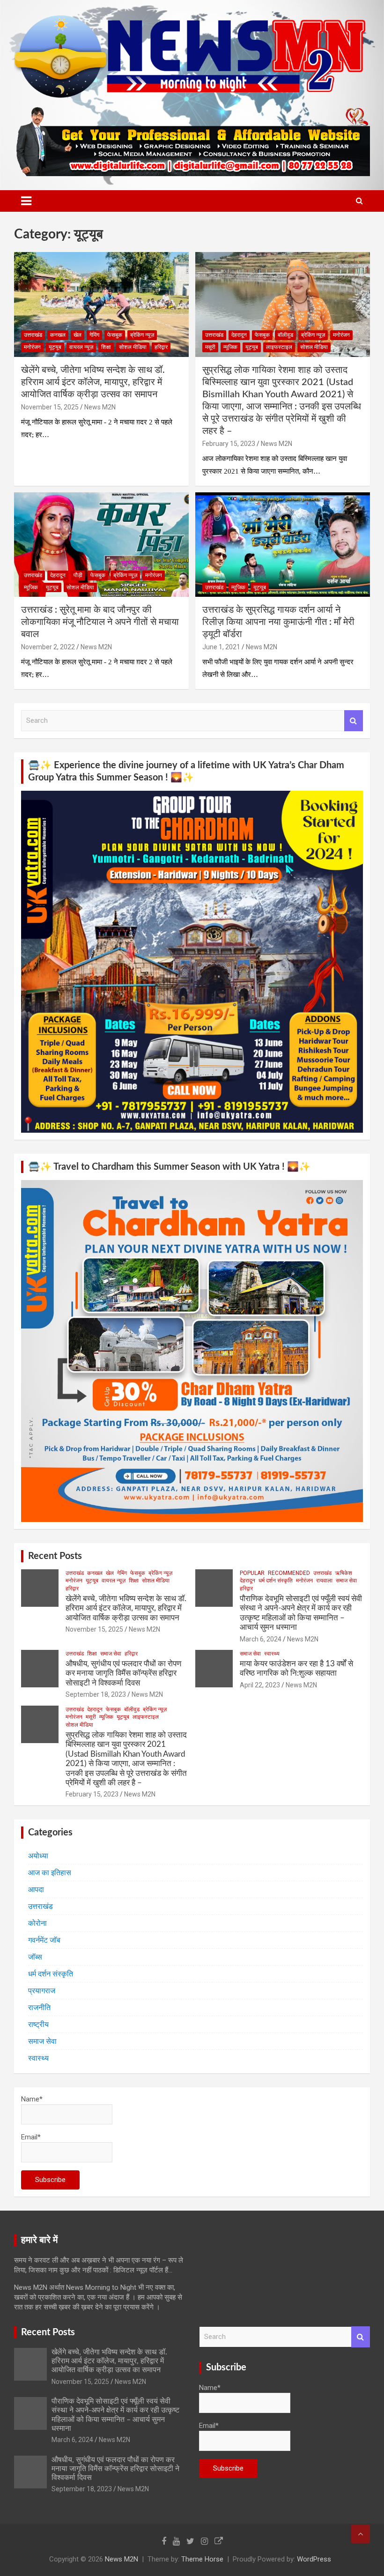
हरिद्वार (161, 347)
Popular (252, 1573)
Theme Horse (202, 2559)
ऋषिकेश (343, 1573)
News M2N (100, 407)
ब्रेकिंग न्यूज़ (142, 335)
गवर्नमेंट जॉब (44, 1940)
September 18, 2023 (96, 1694)
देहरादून (239, 335)
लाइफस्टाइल (279, 347)
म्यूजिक (230, 347)
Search (354, 721)
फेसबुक (115, 335)
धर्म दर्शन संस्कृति (276, 1581)
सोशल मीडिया (133, 347)
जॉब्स (35, 1957)
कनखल (58, 335)
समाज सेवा (346, 1581)
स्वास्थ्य (272, 1654)
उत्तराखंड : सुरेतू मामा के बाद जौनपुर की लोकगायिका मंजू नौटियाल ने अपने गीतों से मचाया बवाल (100, 622)
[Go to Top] (361, 2534)
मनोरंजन (32, 347)
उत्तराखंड (33, 335)
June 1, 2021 (221, 647)
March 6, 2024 (261, 1639)
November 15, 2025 (50, 407)
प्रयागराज (42, 1991)
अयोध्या (38, 1856)
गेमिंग (94, 335)
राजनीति (39, 2008)
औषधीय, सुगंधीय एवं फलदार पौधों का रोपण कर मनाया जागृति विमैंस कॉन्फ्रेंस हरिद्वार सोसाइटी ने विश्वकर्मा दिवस (123, 1673)
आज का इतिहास (50, 1873)
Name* (32, 2099)
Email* (31, 2137)
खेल (78, 335)
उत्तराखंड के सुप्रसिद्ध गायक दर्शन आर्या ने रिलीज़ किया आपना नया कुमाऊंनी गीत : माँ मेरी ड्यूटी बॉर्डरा (278, 622)
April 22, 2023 (260, 1685)
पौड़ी (78, 575)
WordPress (314, 2559)
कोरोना (37, 1923)
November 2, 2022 (48, 647)
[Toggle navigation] (26, 201)
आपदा (36, 1889)
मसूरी (210, 347)
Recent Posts (55, 1556)
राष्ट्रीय (38, 2024)
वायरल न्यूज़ (81, 347)
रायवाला (324, 1581)
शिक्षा (106, 347)
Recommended (289, 1573)
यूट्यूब (55, 347)
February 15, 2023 (229, 444)
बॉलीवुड (285, 335)
